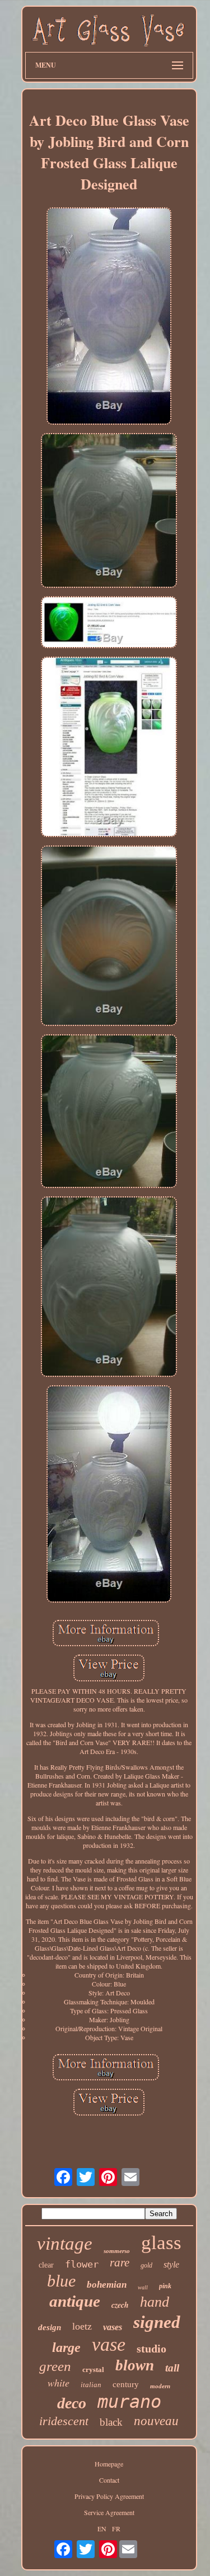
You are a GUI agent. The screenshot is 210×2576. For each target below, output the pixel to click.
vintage (65, 2244)
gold (146, 2265)
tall (172, 2368)
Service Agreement (109, 2512)
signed (157, 2322)
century (126, 2384)
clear (46, 2265)
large (66, 2347)
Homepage (109, 2464)
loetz (82, 2326)
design (50, 2327)
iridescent (64, 2421)
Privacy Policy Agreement (109, 2496)
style (171, 2264)
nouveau (156, 2421)
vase (109, 2344)
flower (82, 2264)
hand (155, 2302)
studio (151, 2349)
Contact (109, 2480)
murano (129, 2402)
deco (72, 2403)
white (59, 2383)
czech (120, 2305)
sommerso (117, 2251)
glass (161, 2243)
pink (165, 2286)
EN (102, 2529)
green (55, 2366)
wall (143, 2287)
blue (61, 2281)
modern (160, 2386)
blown (135, 2365)
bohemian (107, 2285)
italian (91, 2385)
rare (120, 2263)
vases (113, 2327)
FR (116, 2529)
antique (75, 2301)
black (111, 2422)
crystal (93, 2370)
